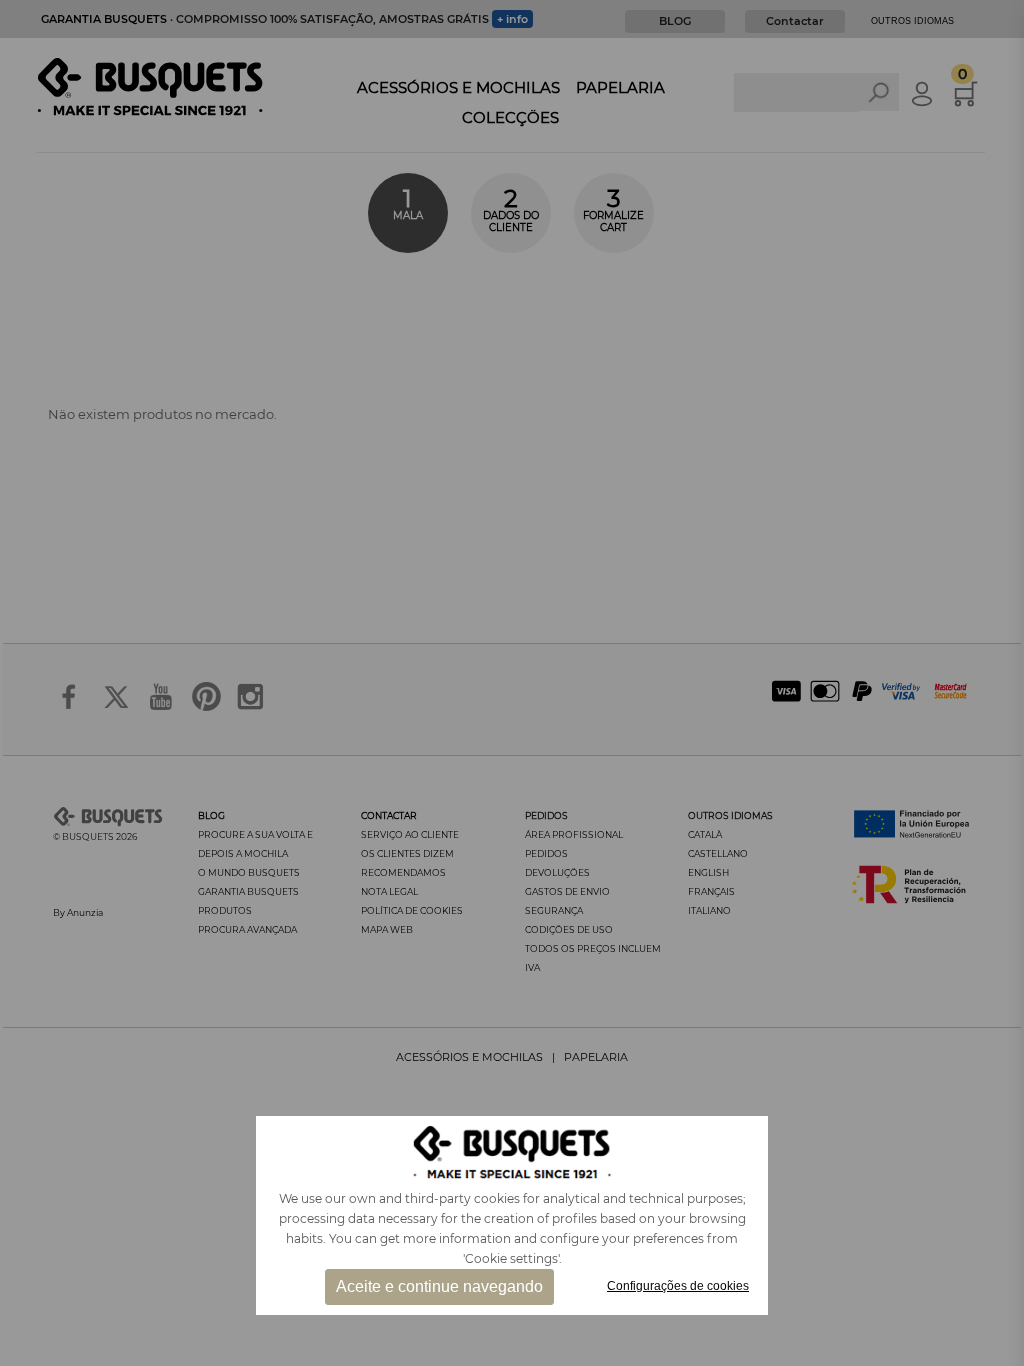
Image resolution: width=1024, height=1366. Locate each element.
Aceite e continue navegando (439, 1286)
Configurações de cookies (678, 1286)
